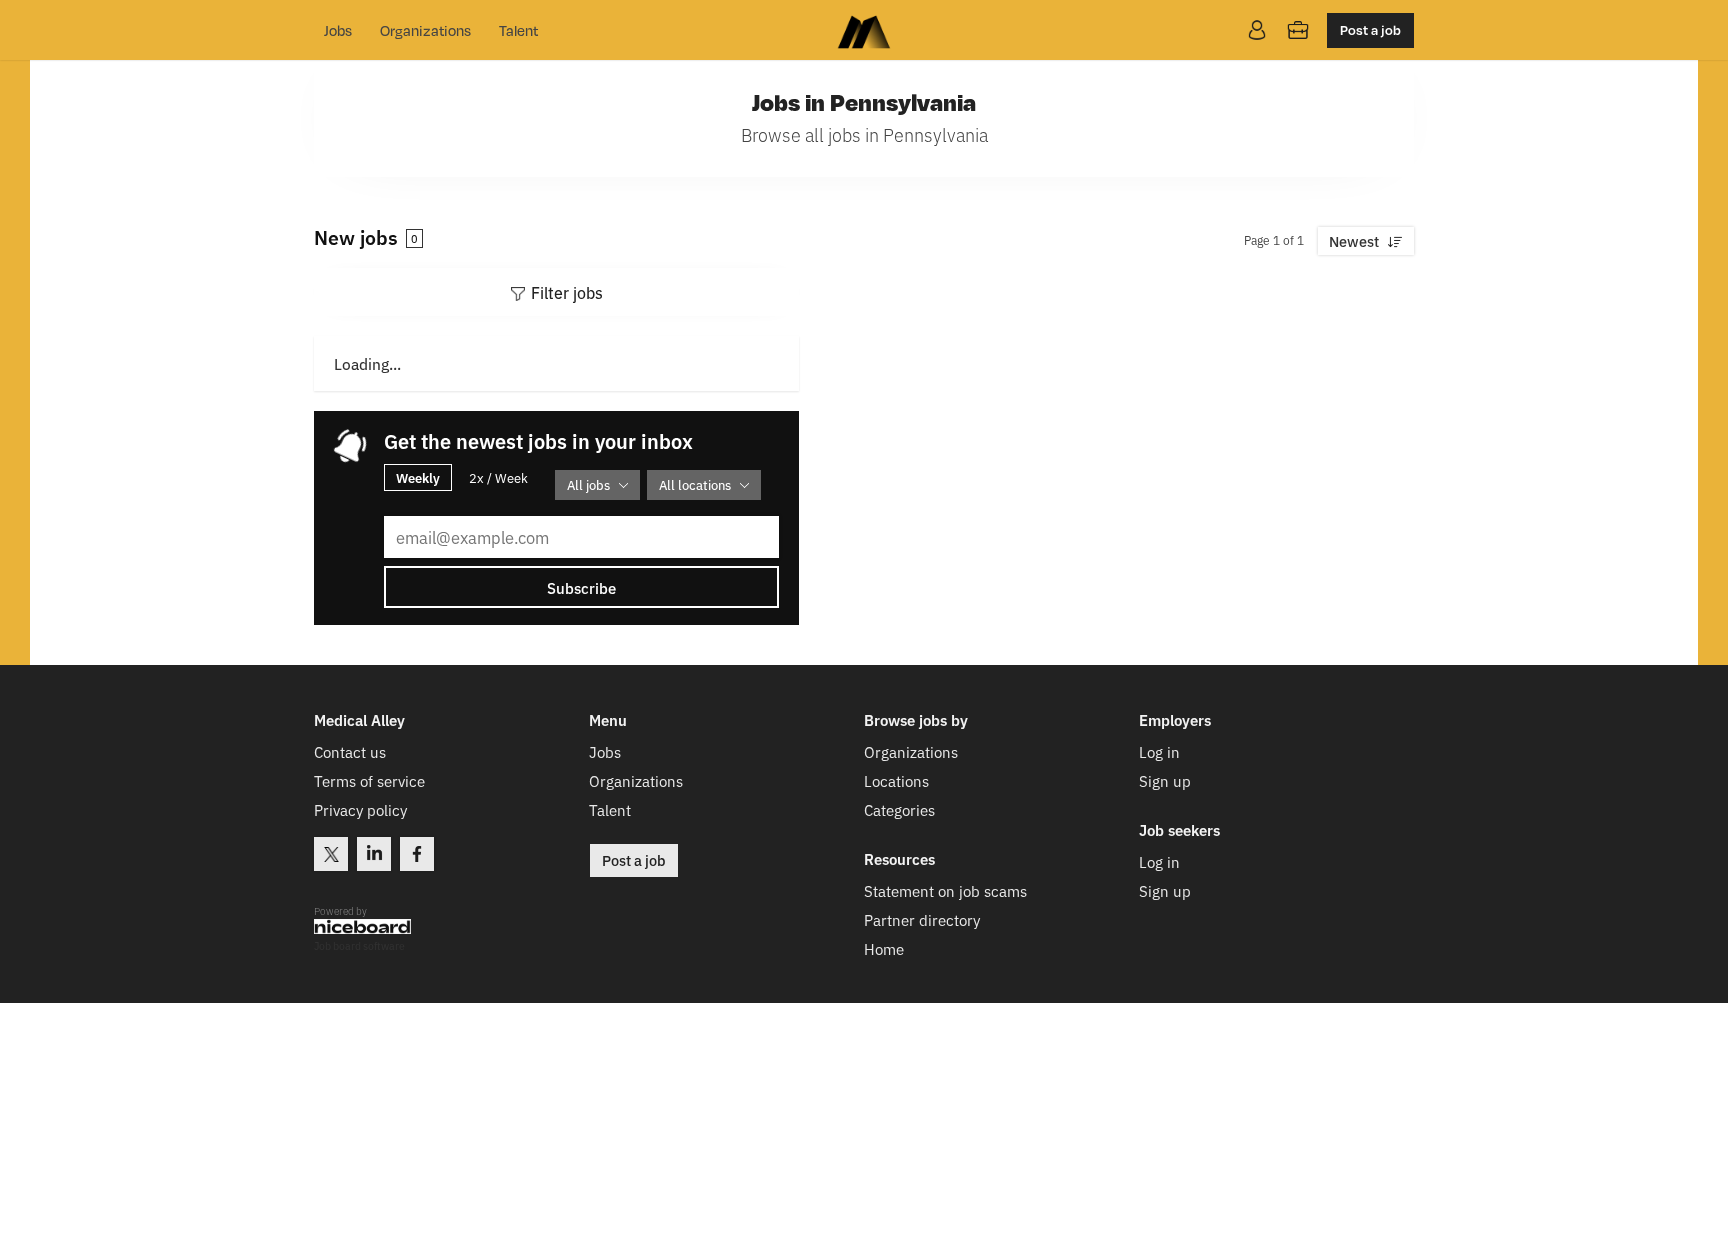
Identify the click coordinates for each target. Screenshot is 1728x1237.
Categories (899, 809)
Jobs (338, 30)
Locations (896, 780)
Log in (1159, 751)
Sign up (1165, 780)
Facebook (417, 854)
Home (884, 948)
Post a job (1370, 29)
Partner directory (922, 919)
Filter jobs (567, 292)
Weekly (418, 477)
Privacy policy (360, 809)
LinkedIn (374, 854)
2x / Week (498, 477)
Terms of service (369, 780)
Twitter (331, 854)
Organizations (425, 30)
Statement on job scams (945, 890)
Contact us (350, 751)
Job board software (359, 946)
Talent (518, 30)
